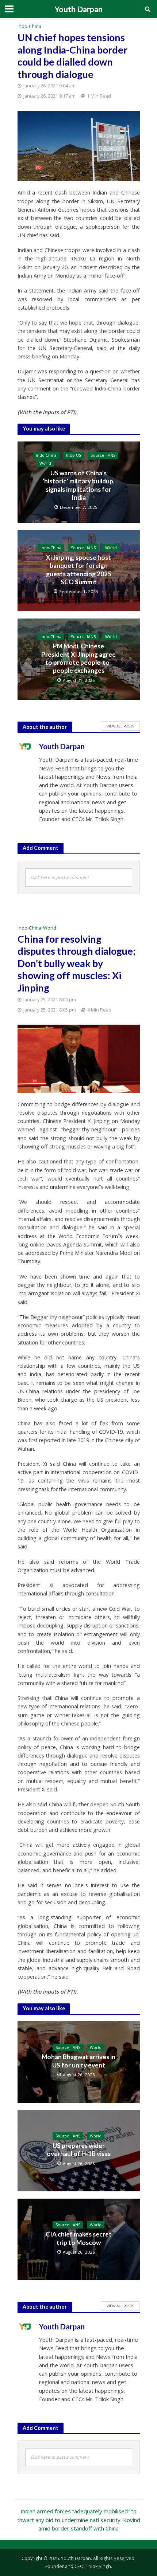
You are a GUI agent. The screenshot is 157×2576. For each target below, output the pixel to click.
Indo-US (74, 455)
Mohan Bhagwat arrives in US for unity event (78, 2061)
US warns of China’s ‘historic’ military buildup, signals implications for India (79, 485)
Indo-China (29, 26)
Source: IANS (103, 455)
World (45, 463)
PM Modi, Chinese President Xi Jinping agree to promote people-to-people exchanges (78, 658)
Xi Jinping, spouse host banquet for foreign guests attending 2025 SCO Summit (79, 570)
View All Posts (120, 726)
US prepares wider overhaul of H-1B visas (79, 2150)
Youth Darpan (78, 9)
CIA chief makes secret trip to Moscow (79, 2238)
